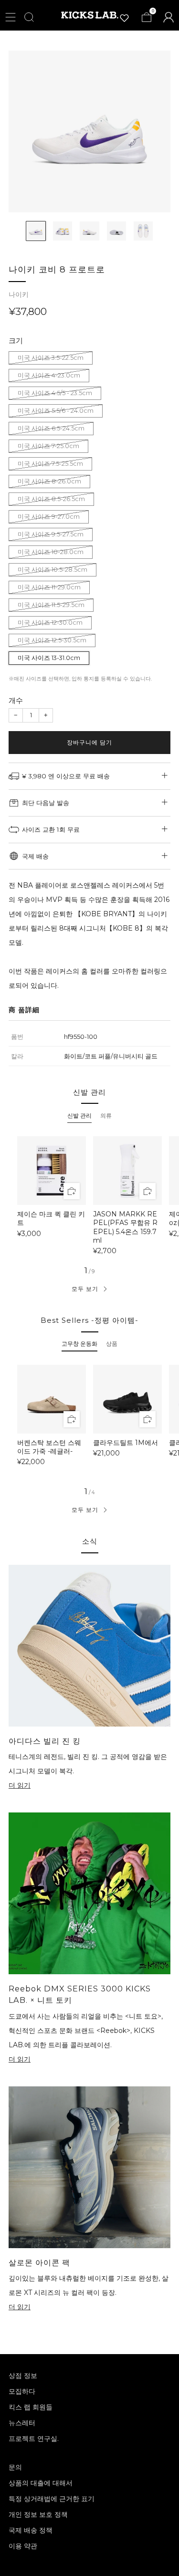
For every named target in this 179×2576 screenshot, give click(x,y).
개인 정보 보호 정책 (38, 2514)
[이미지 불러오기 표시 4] (116, 231)
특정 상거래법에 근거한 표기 (52, 2499)
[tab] (79, 1116)
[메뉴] (11, 17)
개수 (16, 700)
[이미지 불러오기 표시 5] (143, 231)
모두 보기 (85, 1289)
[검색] (29, 17)
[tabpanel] (89, 1195)
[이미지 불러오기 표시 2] (63, 231)
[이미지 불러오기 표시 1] (36, 231)
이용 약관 (23, 2546)
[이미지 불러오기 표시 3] (89, 231)
